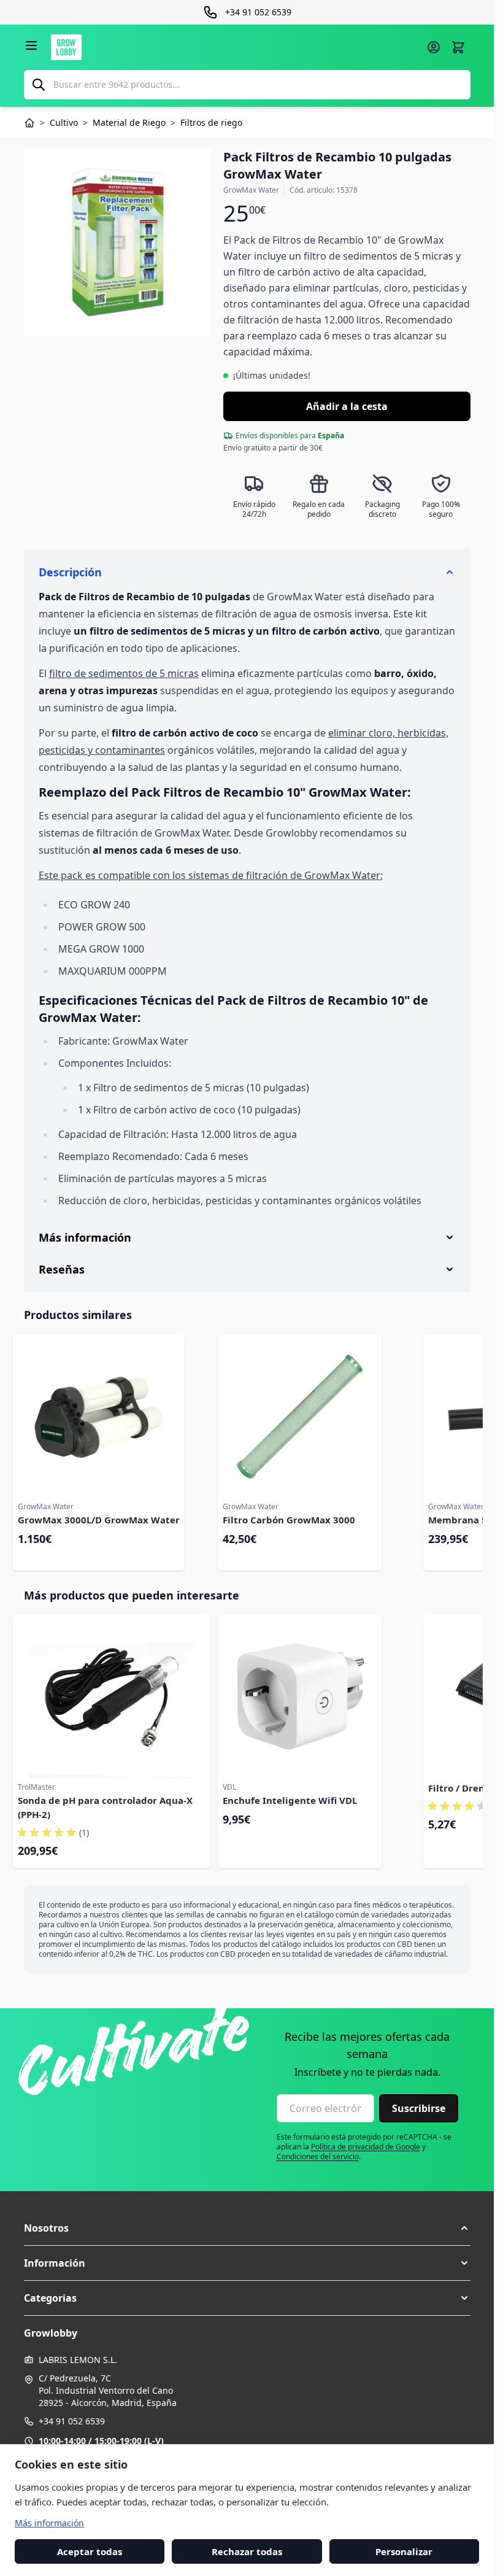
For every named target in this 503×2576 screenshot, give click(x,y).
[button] (247, 2228)
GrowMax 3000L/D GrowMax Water (99, 1520)
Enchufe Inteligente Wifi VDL (290, 1800)
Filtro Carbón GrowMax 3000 (289, 1520)
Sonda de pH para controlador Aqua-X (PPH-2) (105, 1807)
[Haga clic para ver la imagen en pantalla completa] (118, 242)
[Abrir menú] (31, 45)
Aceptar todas (90, 2551)
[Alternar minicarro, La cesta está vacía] (458, 47)
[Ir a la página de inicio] (235, 47)
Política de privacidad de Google (366, 2147)
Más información (49, 2522)
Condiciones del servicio (318, 2156)
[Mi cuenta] (434, 47)
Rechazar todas (247, 2551)
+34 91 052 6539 (72, 2421)
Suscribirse (419, 2108)
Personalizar (404, 2551)
